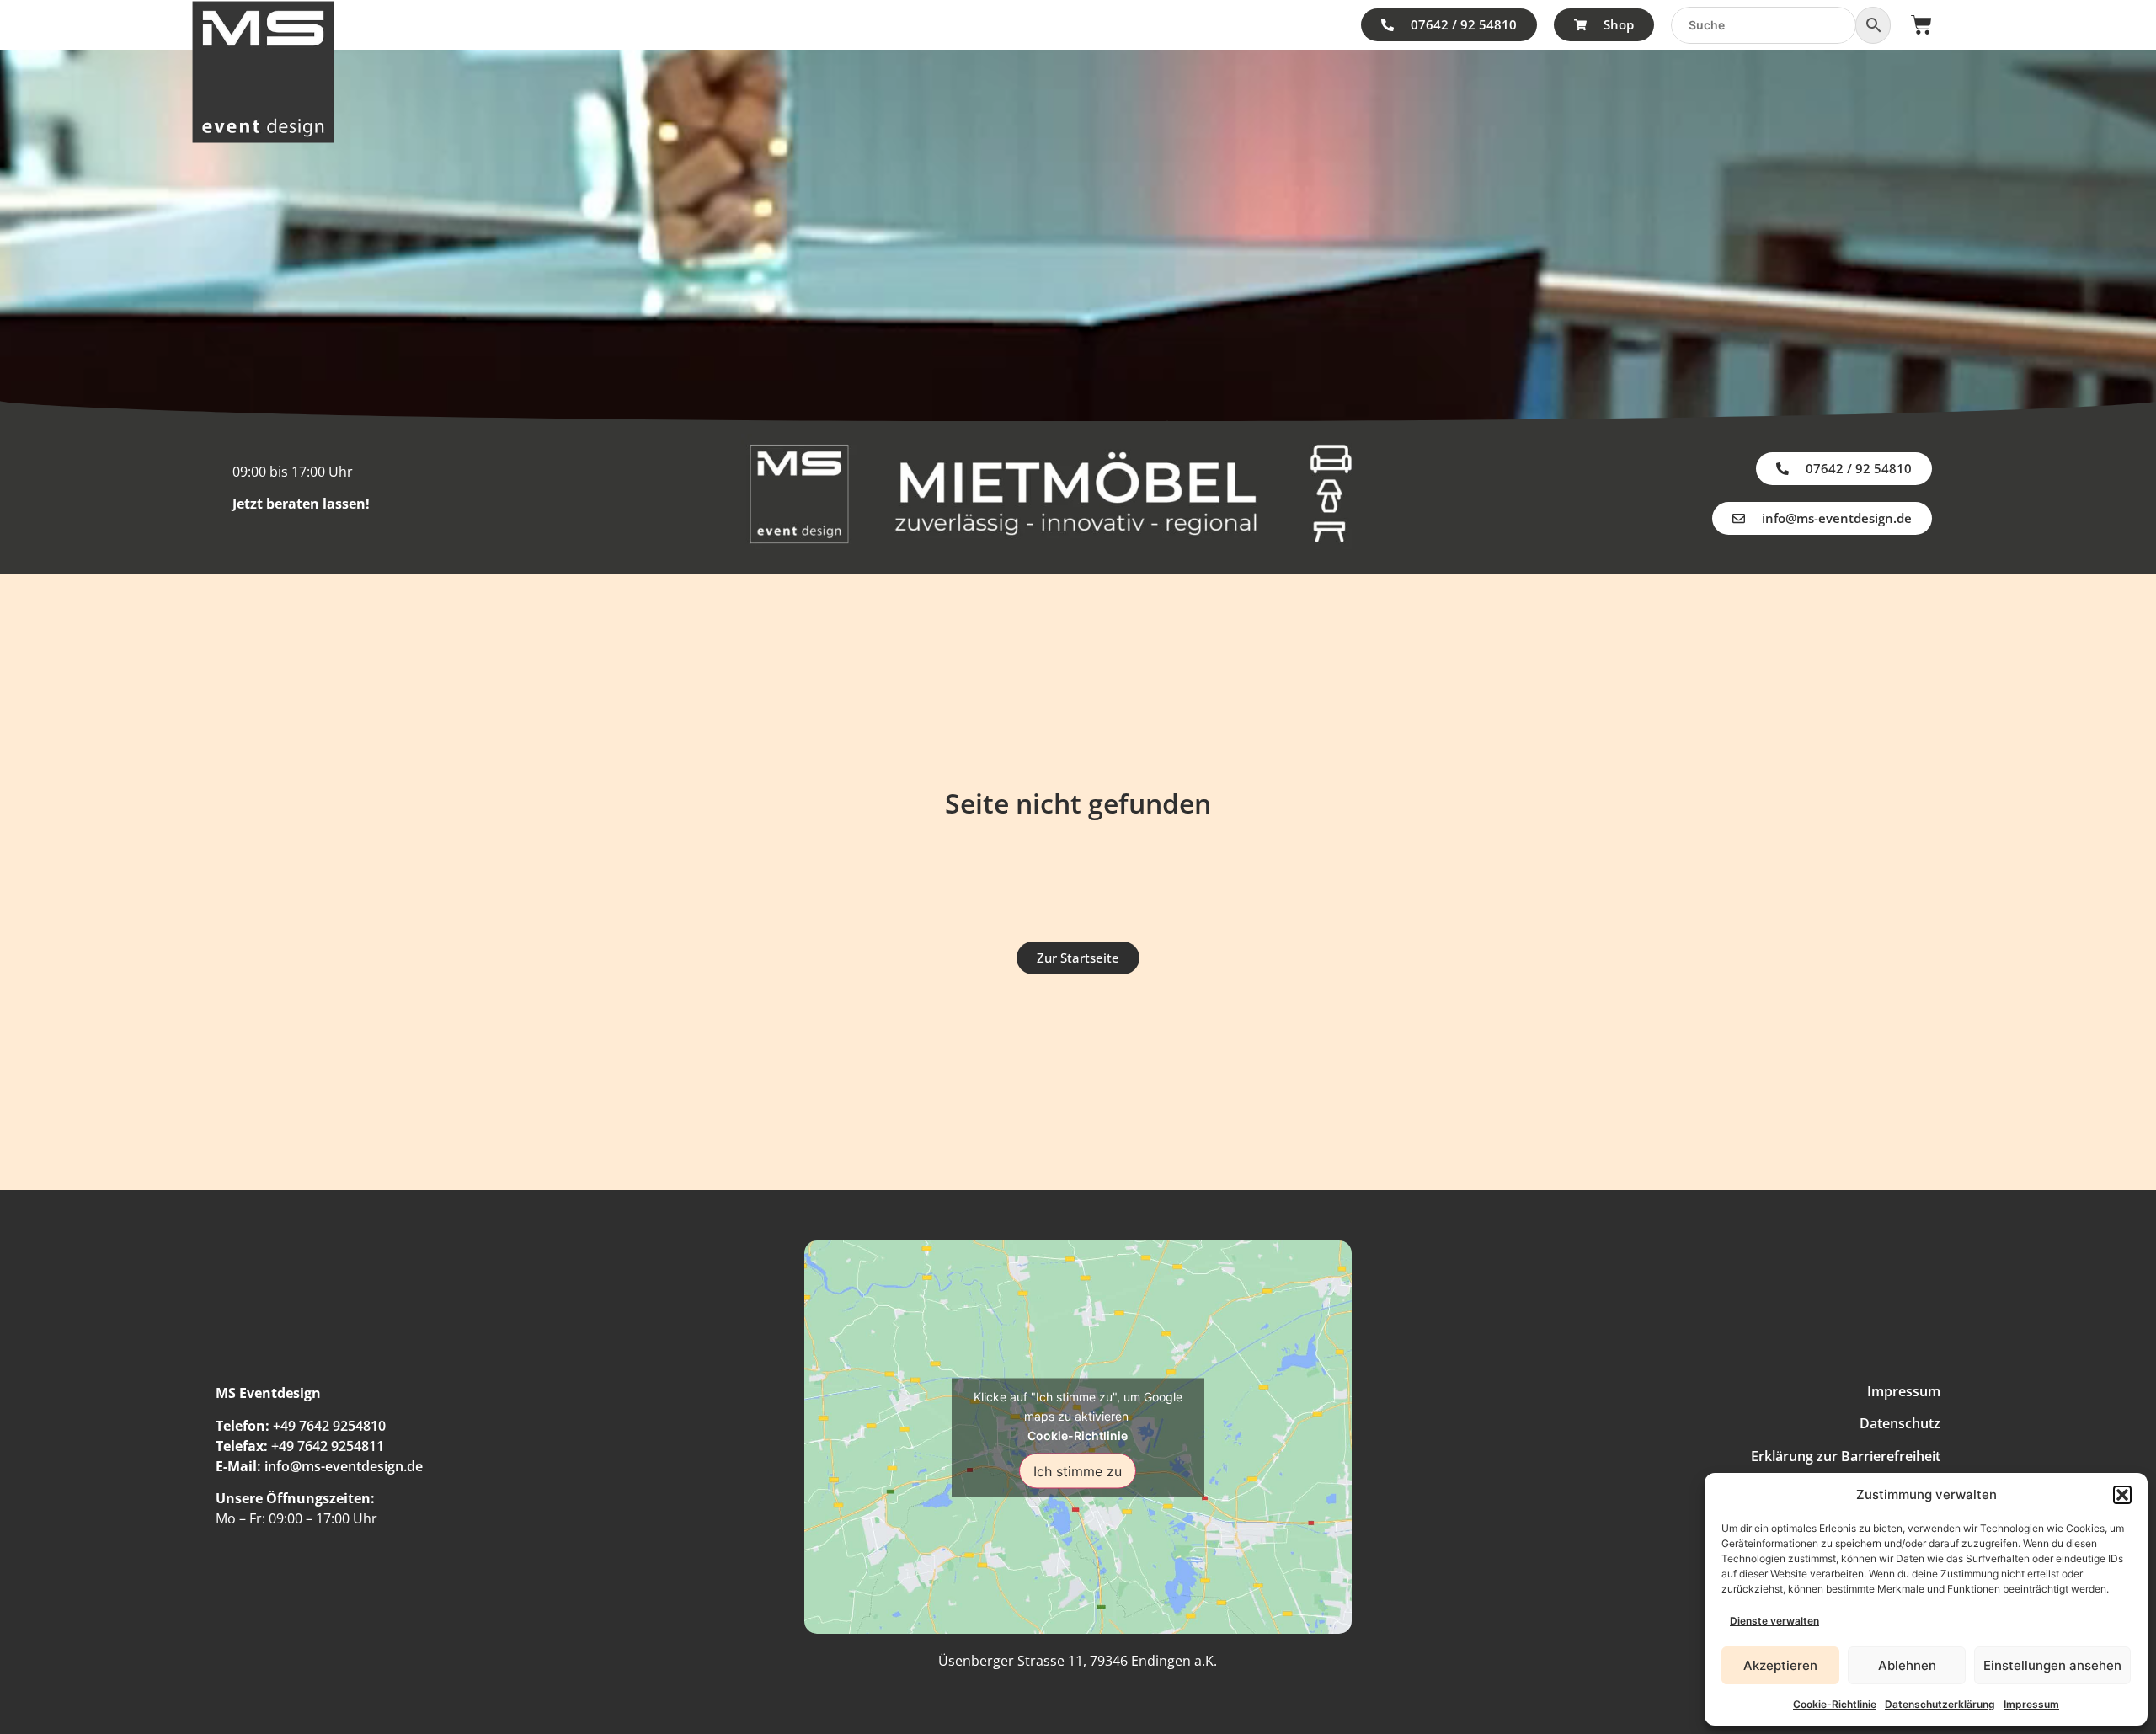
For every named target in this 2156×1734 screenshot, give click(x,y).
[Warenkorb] (1921, 25)
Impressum (2031, 1704)
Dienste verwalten (1774, 1621)
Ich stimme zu (1078, 1470)
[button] (2122, 1495)
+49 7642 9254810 (329, 1426)
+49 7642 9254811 (328, 1446)
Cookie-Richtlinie (1835, 1704)
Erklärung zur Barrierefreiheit (1846, 1456)
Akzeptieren (1780, 1665)
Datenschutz (1900, 1423)
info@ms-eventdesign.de (344, 1466)
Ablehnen (1907, 1665)
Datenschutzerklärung (1940, 1704)
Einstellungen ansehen (2052, 1665)
